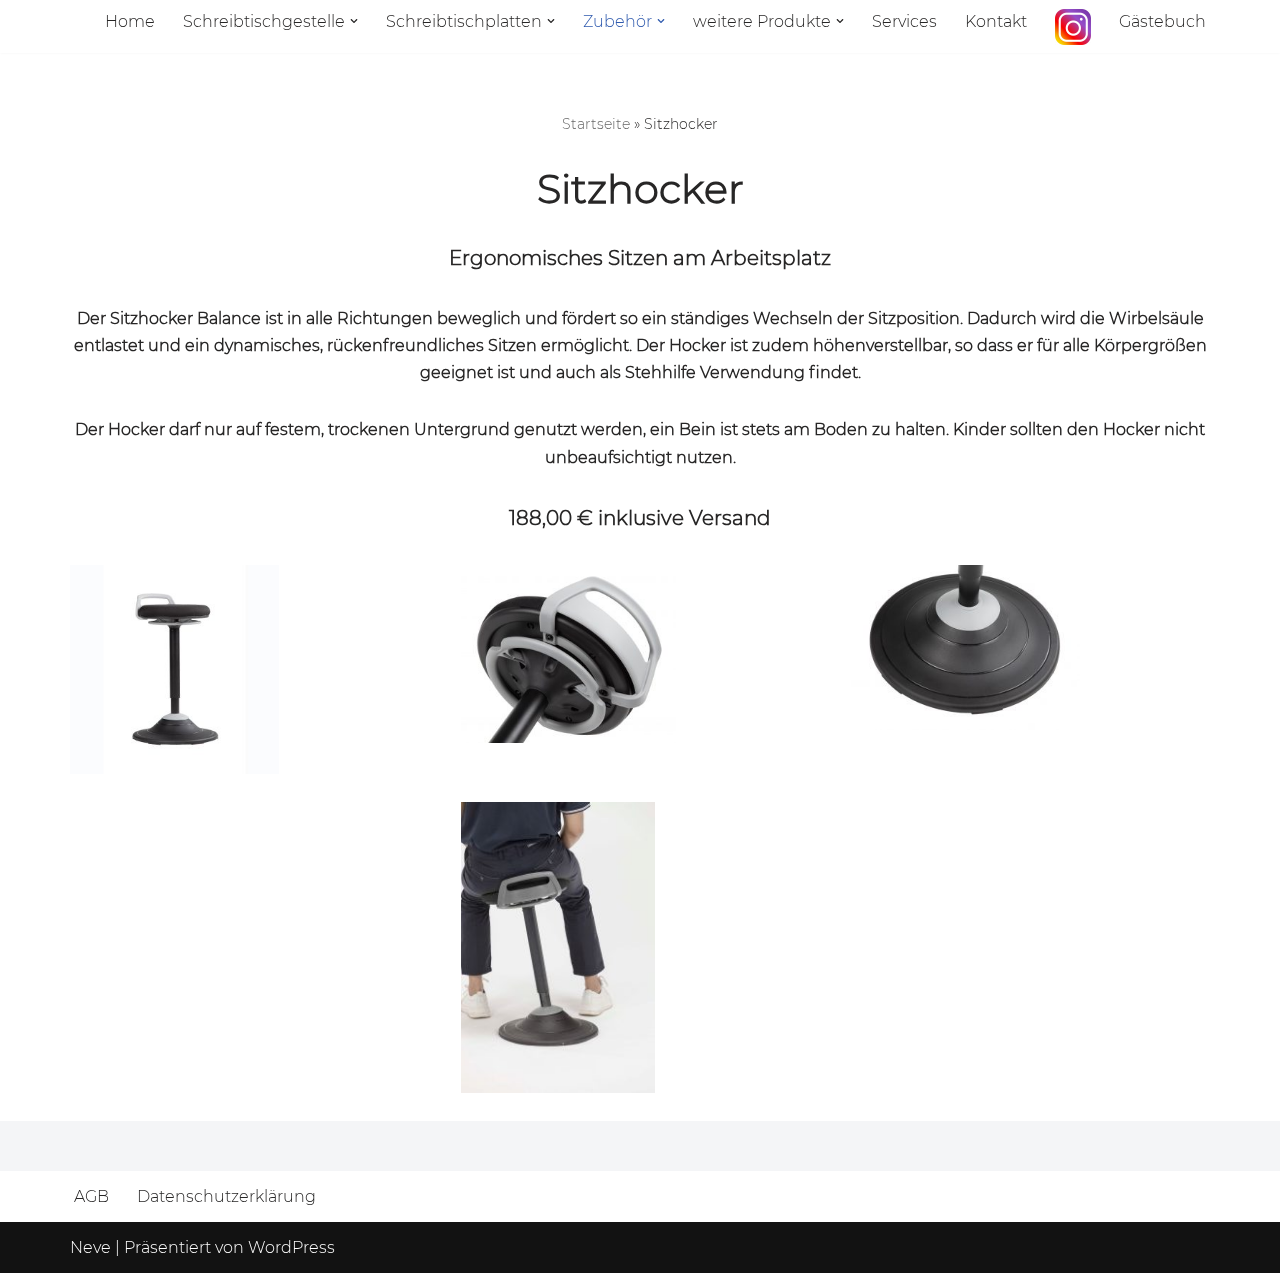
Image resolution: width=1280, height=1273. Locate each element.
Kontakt (996, 21)
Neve (90, 1247)
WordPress (291, 1247)
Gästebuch (1162, 21)
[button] (354, 21)
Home (130, 21)
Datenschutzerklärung (226, 1196)
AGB (91, 1196)
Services (904, 21)
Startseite (596, 124)
